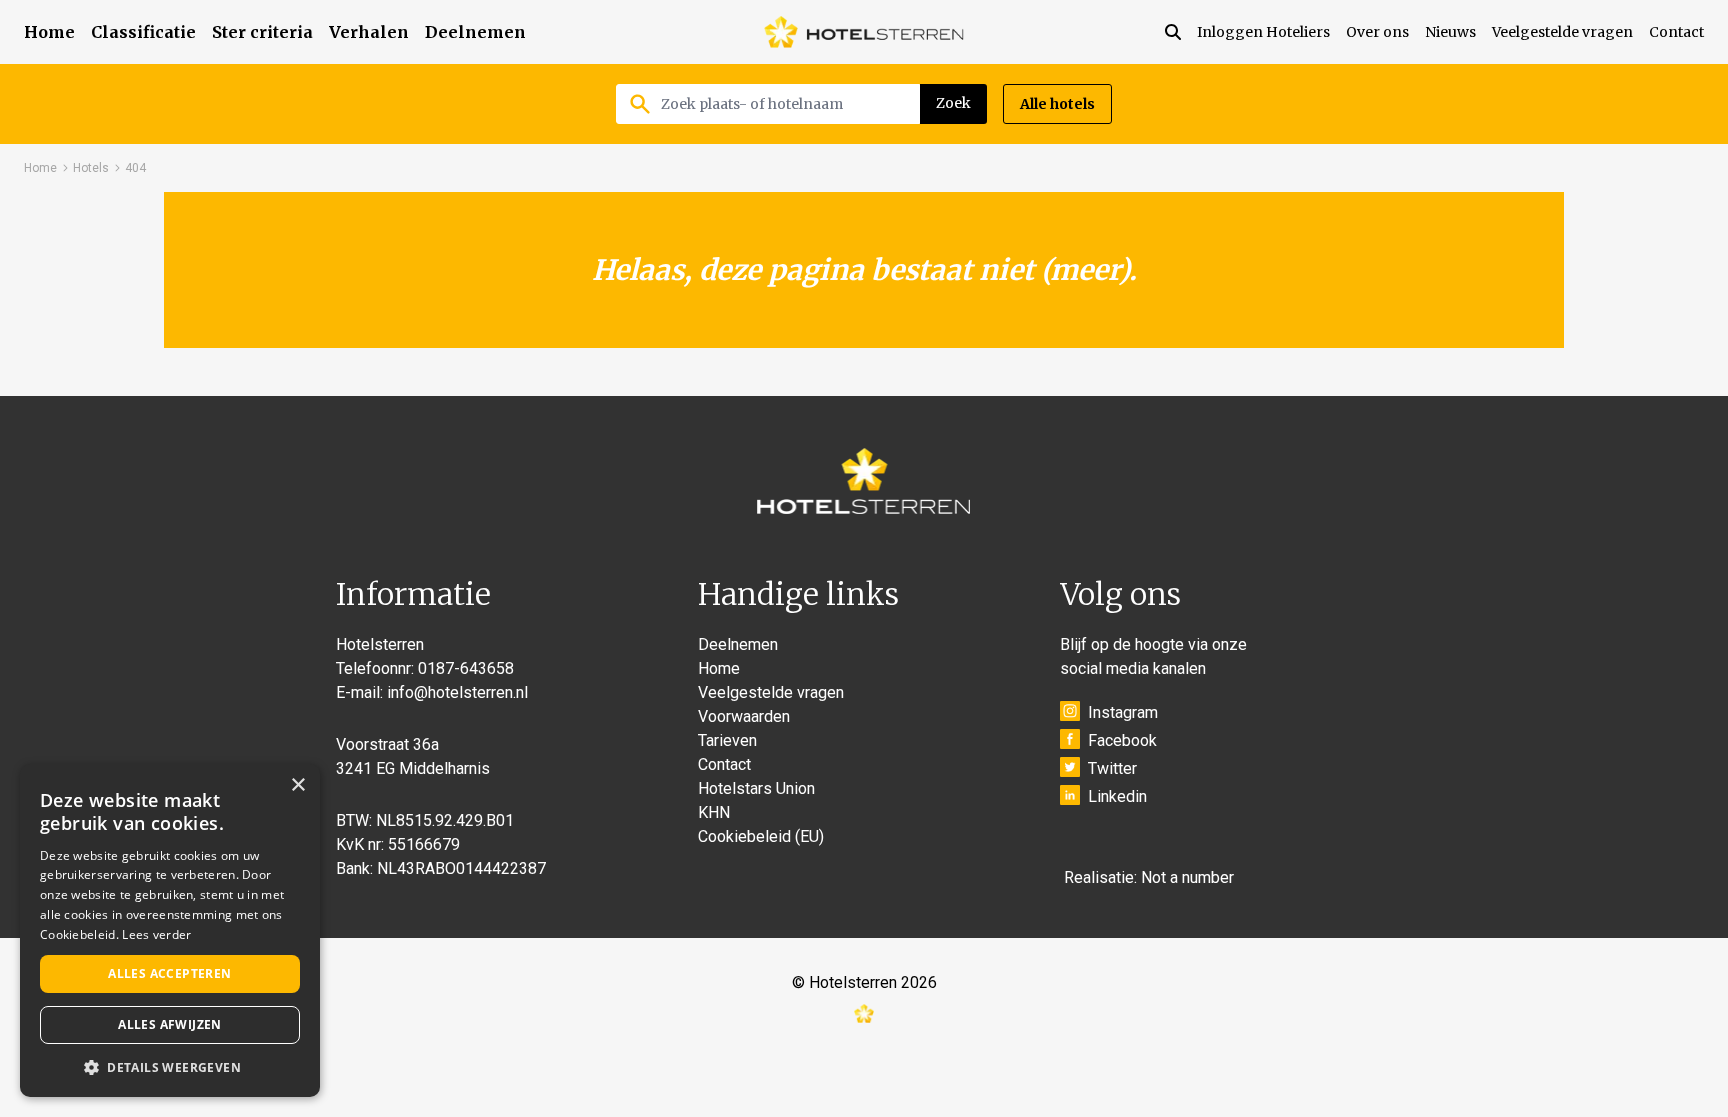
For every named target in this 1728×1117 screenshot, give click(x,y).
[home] (864, 32)
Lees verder (156, 934)
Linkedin (1117, 796)
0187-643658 (466, 668)
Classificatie (143, 32)
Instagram (1123, 712)
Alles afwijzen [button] (170, 1024)
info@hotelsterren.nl (457, 692)
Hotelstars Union (756, 788)
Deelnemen (475, 32)
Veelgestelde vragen (1562, 32)
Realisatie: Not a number (1149, 877)
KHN (714, 812)
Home (49, 32)
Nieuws (1450, 32)
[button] (170, 1067)
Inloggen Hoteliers (1263, 32)
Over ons (1377, 32)
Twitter (1112, 768)
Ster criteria (262, 32)
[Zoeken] (1181, 32)
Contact (1676, 32)
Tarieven (727, 740)
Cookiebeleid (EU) (761, 836)
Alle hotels (1057, 104)
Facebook (1122, 740)
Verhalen (369, 32)
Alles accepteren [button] (169, 973)
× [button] (297, 785)
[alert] (170, 930)
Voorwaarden (744, 716)
